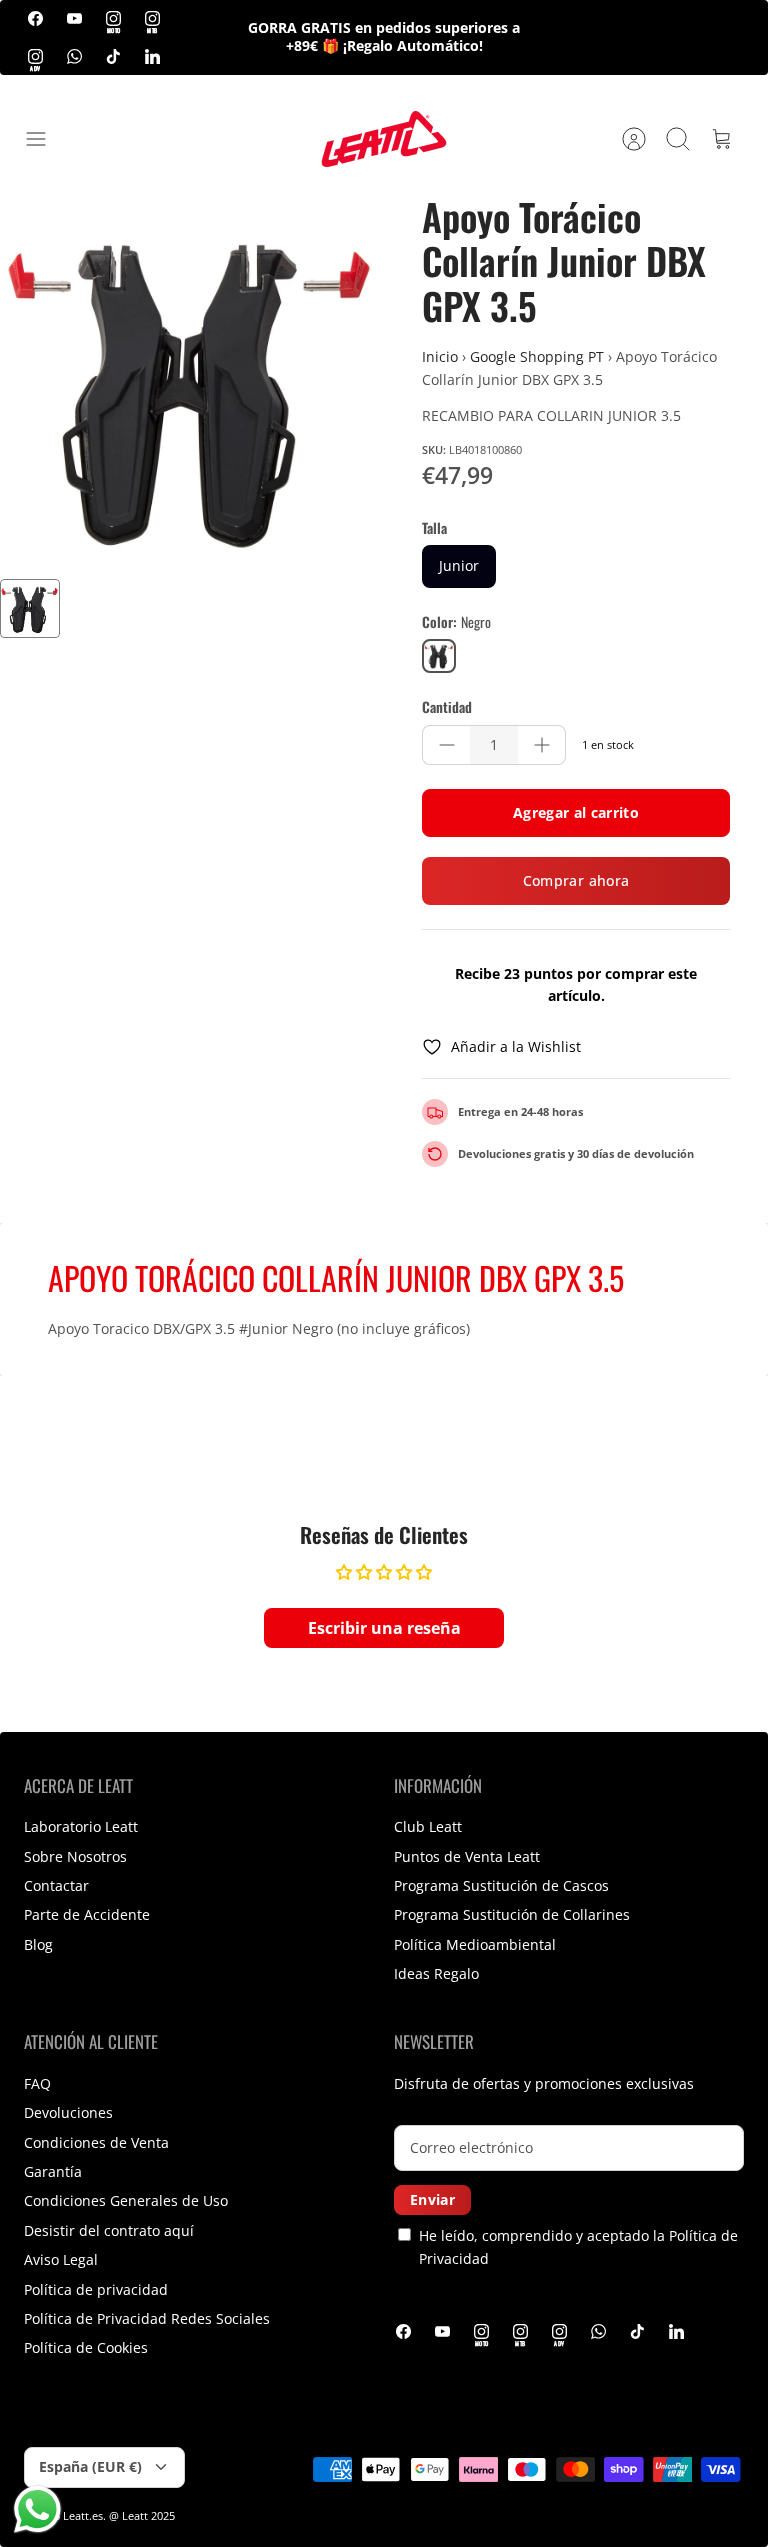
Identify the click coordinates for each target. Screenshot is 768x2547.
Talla (434, 528)
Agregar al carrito (576, 812)
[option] (192, 387)
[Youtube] (74, 18)
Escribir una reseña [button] (384, 1628)
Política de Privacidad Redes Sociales (147, 2318)
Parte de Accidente (87, 1914)
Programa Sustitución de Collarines (512, 1914)
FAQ (37, 2083)
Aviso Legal (61, 2259)
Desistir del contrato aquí (109, 2230)
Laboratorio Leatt (81, 1826)
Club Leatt (428, 1826)
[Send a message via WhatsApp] (37, 2509)
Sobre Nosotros (75, 1856)
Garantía (53, 2171)
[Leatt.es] (384, 139)
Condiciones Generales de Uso (126, 2200)
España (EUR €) (90, 2466)
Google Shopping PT (537, 356)
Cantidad (447, 707)
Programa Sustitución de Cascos (501, 1885)
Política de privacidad (96, 2289)
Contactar (56, 1885)
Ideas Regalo (436, 1973)
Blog (38, 1944)
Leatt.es (83, 2515)
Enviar (432, 2199)
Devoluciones (68, 2112)
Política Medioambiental (475, 1944)
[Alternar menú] (46, 139)
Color (456, 622)
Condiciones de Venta (96, 2142)
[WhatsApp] (74, 55)
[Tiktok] (113, 55)
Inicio (440, 356)
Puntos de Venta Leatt (467, 1856)
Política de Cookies (86, 2347)
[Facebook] (35, 18)
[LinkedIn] (152, 55)
